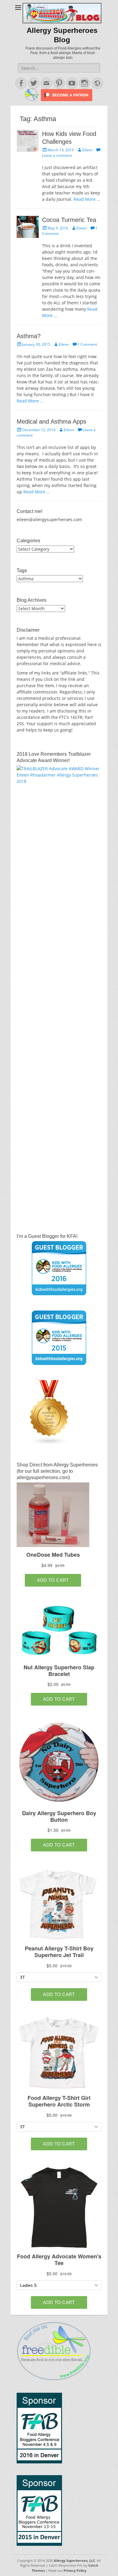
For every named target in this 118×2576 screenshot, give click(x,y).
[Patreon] (66, 99)
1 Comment (87, 344)
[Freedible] (32, 99)
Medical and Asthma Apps (51, 421)
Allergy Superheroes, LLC (74, 2560)
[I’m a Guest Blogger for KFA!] (59, 1268)
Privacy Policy (75, 2570)
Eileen (87, 150)
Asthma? (29, 336)
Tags (22, 570)
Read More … (87, 199)
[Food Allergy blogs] (49, 1444)
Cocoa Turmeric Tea (69, 220)
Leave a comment (57, 155)
